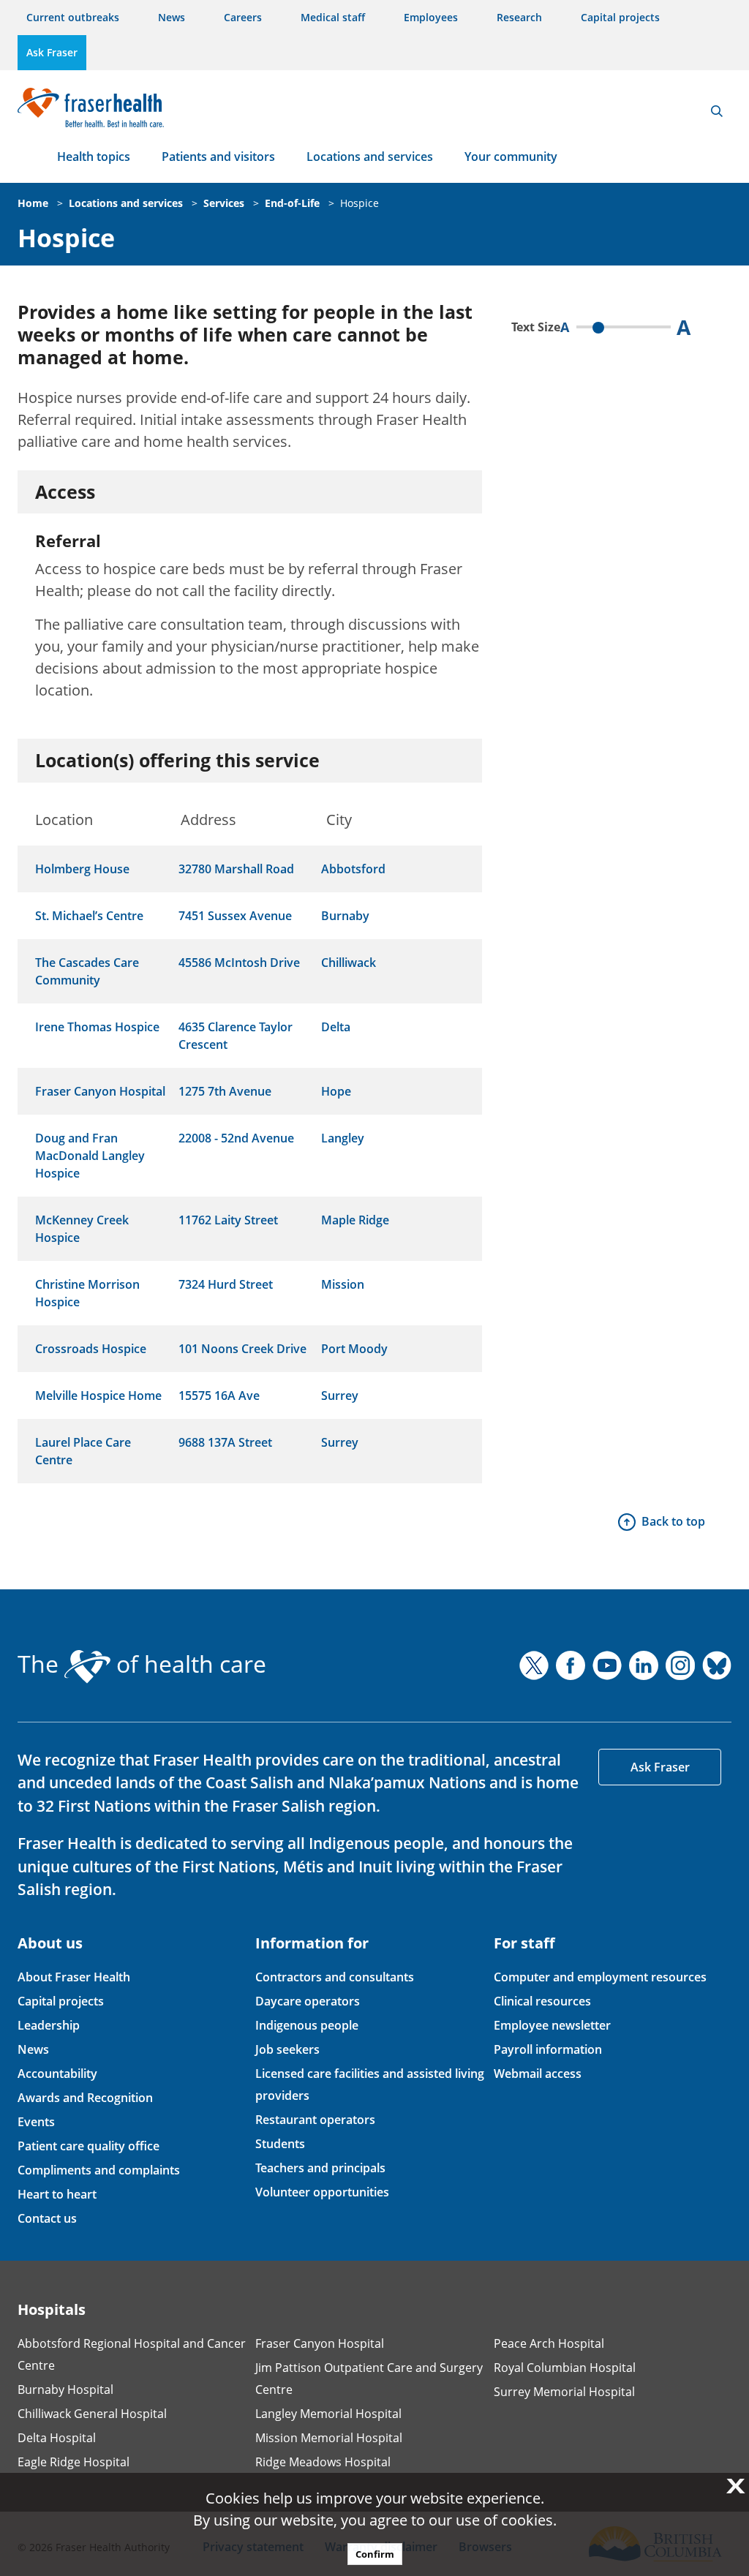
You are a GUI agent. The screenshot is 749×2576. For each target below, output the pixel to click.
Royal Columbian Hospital (565, 2368)
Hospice (360, 203)
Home (33, 203)
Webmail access (538, 2074)
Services (224, 203)
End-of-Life (292, 203)
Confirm (375, 2554)
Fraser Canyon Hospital (320, 2343)
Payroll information (548, 2049)
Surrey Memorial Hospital (564, 2392)
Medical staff (333, 17)
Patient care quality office (89, 2146)
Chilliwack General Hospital (92, 2414)
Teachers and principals (320, 2168)
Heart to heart (57, 2194)
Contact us (47, 2218)
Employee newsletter (552, 2025)
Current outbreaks (73, 17)
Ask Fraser (52, 52)
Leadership (49, 2025)
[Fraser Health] (91, 106)
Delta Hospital (57, 2438)
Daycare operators (308, 2001)
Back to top (673, 1521)
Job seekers (287, 2049)
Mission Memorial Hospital (329, 2438)
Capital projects (620, 17)
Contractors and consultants (335, 1977)
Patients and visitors (218, 157)
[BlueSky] (717, 1665)
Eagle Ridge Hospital (74, 2462)
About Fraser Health (74, 1977)
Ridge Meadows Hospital (323, 2462)
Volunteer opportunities (322, 2192)
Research (519, 17)
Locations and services (370, 157)
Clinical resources (542, 2001)
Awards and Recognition (85, 2098)
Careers (243, 17)
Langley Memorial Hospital (328, 2414)
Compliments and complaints (99, 2170)
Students (280, 2144)
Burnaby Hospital (65, 2389)
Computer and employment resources (600, 1977)
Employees (431, 17)
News (172, 17)
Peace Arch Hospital (549, 2343)
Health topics (94, 157)
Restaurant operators (315, 2120)
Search (717, 111)
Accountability (57, 2074)
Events (36, 2122)
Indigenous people (307, 2025)
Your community (511, 157)
